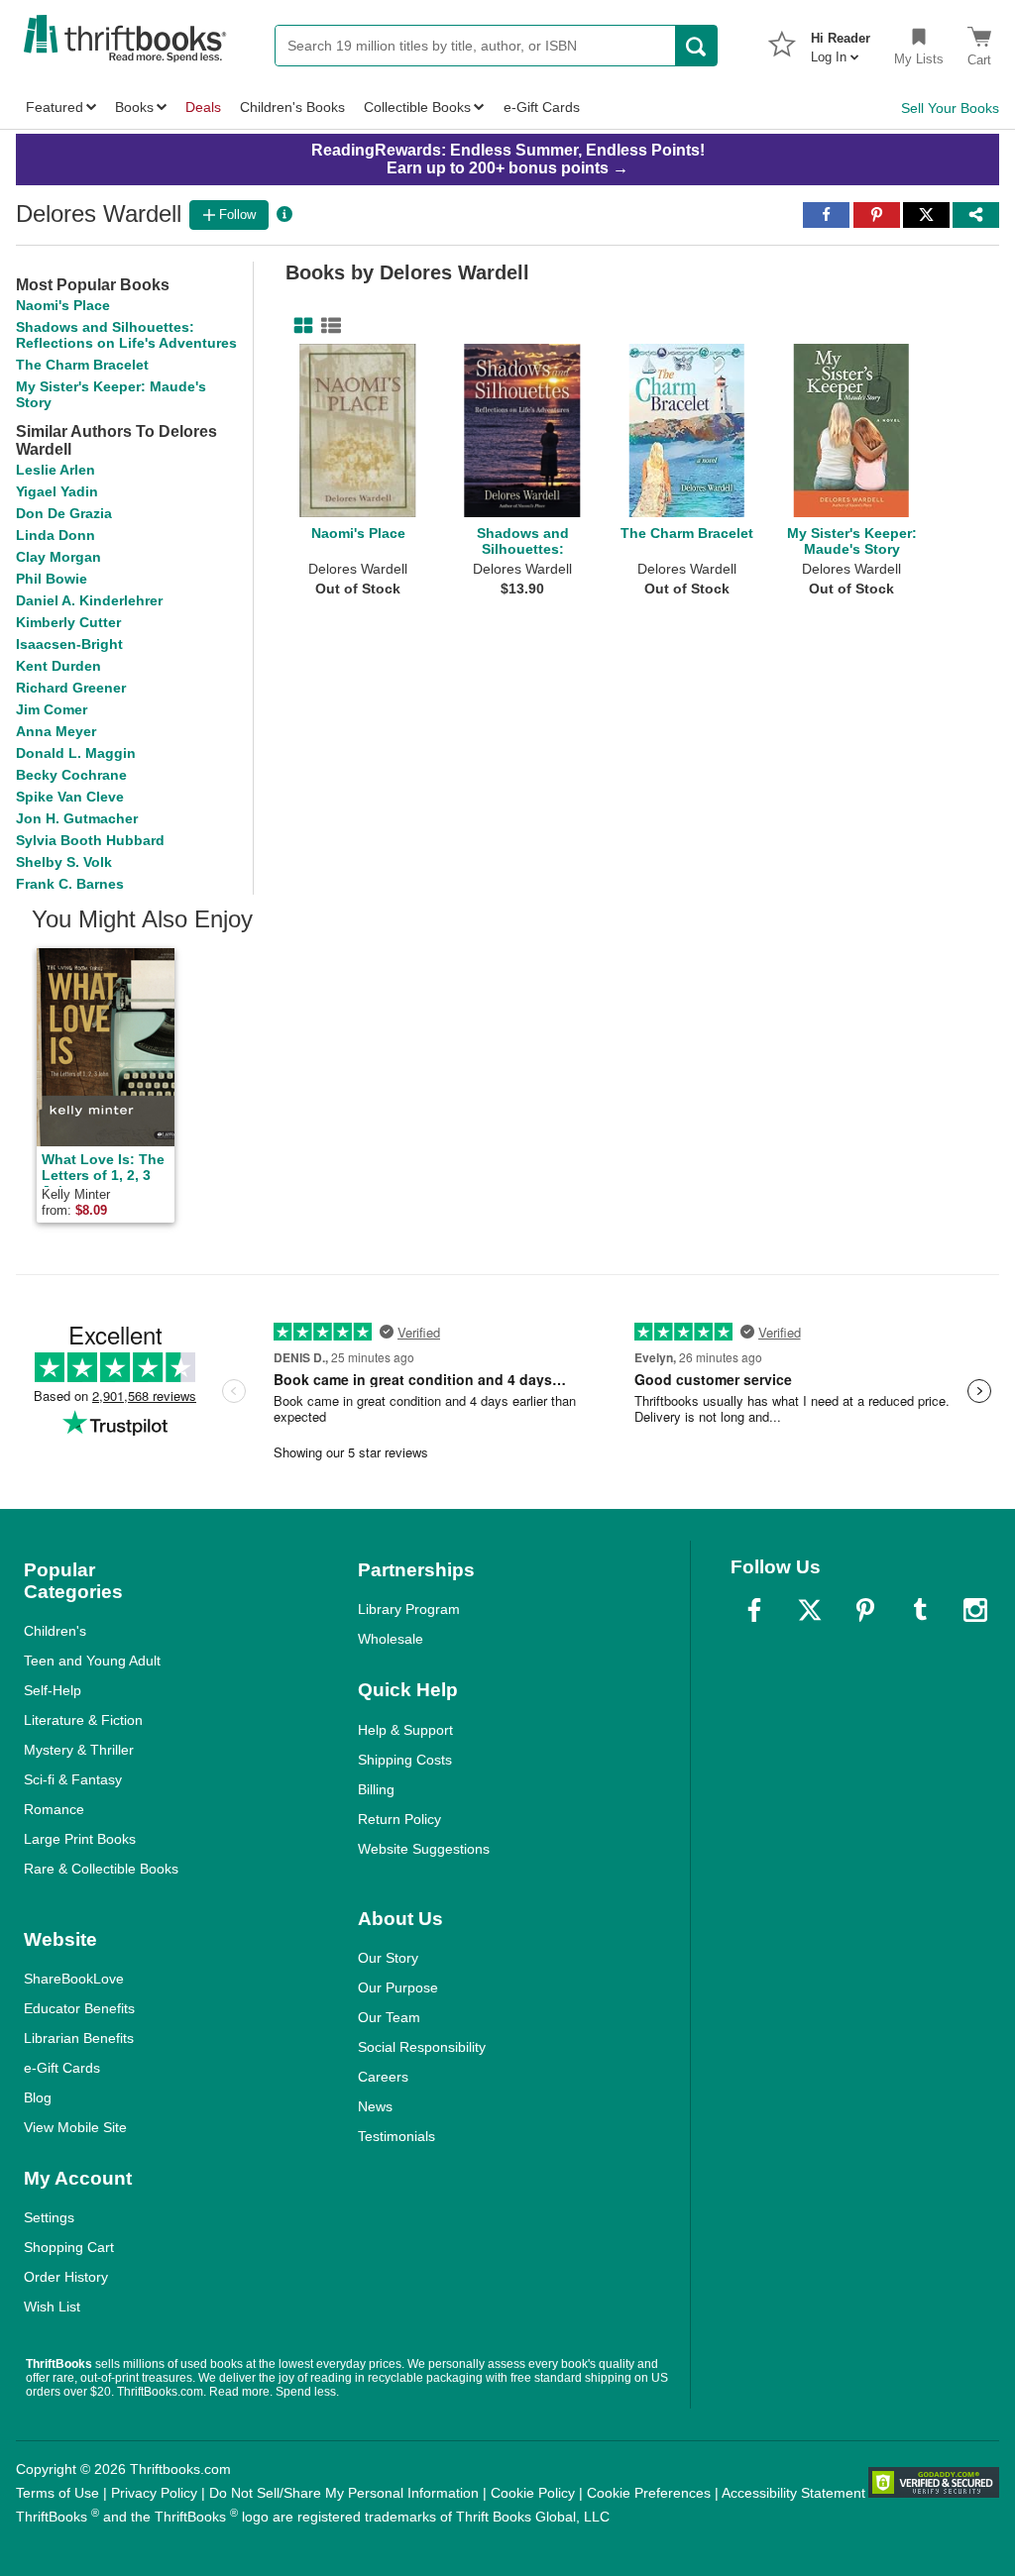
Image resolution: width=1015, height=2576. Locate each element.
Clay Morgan (58, 557)
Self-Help (53, 1690)
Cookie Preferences (649, 2493)
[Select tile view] (327, 326)
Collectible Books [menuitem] (417, 107)
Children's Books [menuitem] (292, 107)
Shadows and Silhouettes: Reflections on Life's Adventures (126, 335)
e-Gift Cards (62, 2068)
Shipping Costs (405, 1760)
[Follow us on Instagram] (975, 1610)
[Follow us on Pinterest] (865, 1610)
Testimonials (396, 2136)
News (375, 2106)
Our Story (388, 1958)
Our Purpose (398, 1987)
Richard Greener (71, 688)
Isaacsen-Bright (69, 644)
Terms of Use (57, 2493)
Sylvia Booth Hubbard (90, 840)
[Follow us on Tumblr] (920, 1610)
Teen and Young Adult (92, 1661)
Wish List (52, 2307)
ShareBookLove (74, 1979)
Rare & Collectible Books (101, 1869)
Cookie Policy (533, 2493)
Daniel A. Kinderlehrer (89, 600)
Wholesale (391, 1639)
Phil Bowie (52, 579)
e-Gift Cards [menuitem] (542, 107)
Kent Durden (58, 666)
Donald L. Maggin (76, 753)
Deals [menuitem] (203, 107)
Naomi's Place (63, 305)
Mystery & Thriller (79, 1750)
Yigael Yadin (57, 491)
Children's (55, 1631)
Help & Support (405, 1730)
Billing (376, 1789)
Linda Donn (56, 535)
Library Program (409, 1609)
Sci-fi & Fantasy (73, 1779)
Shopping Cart (69, 2247)
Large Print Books (80, 1839)
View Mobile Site (75, 2127)
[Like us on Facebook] (754, 1610)
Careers (383, 2077)
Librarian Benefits (79, 2038)
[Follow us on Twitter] (810, 1610)
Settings (49, 2217)
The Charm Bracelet (82, 365)
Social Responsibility (422, 2047)
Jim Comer (52, 709)
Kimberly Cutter (68, 622)
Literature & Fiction (83, 1720)
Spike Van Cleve (70, 797)
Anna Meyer (56, 731)
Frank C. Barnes (70, 884)
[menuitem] (841, 42)
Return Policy (399, 1819)
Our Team (389, 2017)
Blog (38, 2097)
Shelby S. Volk (64, 862)
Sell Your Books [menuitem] (950, 108)
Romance (54, 1809)
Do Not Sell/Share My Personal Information (344, 2493)
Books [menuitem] (134, 107)
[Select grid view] (299, 326)
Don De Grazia (64, 513)
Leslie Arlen (56, 470)
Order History (66, 2277)
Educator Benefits (79, 2008)
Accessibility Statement (793, 2493)
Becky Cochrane (71, 775)
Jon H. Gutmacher (77, 818)
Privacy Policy (154, 2493)
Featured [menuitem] (55, 107)
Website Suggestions (424, 1849)
